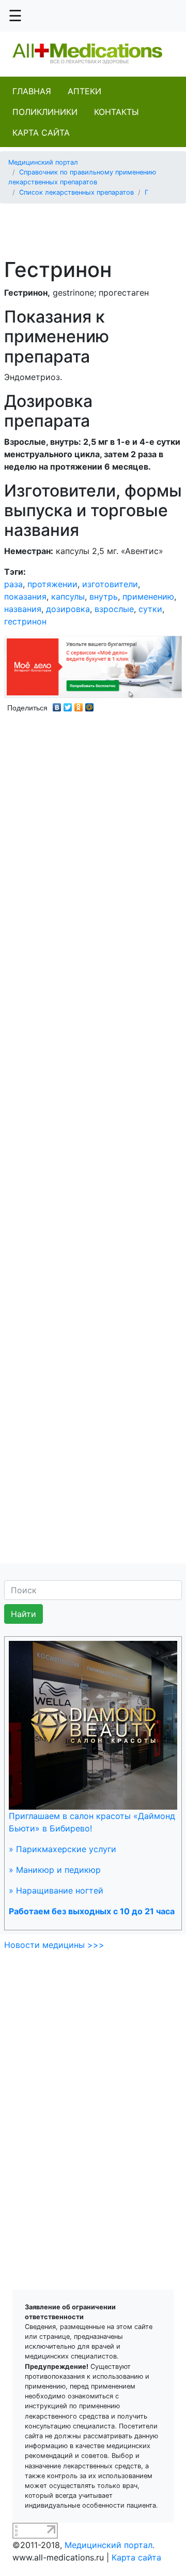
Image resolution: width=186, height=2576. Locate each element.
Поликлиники (45, 112)
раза (13, 584)
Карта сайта (41, 133)
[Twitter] (68, 705)
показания (25, 596)
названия (23, 609)
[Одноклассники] (79, 705)
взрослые (114, 609)
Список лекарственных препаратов (76, 192)
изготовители (110, 584)
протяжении (52, 584)
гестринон (25, 621)
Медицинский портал (43, 162)
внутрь (104, 596)
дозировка (68, 609)
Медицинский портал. (110, 2545)
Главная (32, 91)
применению (148, 596)
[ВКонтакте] (57, 705)
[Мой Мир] (90, 705)
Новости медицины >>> (54, 1945)
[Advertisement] (97, 225)
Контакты (117, 112)
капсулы (68, 596)
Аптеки (84, 91)
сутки (150, 609)
